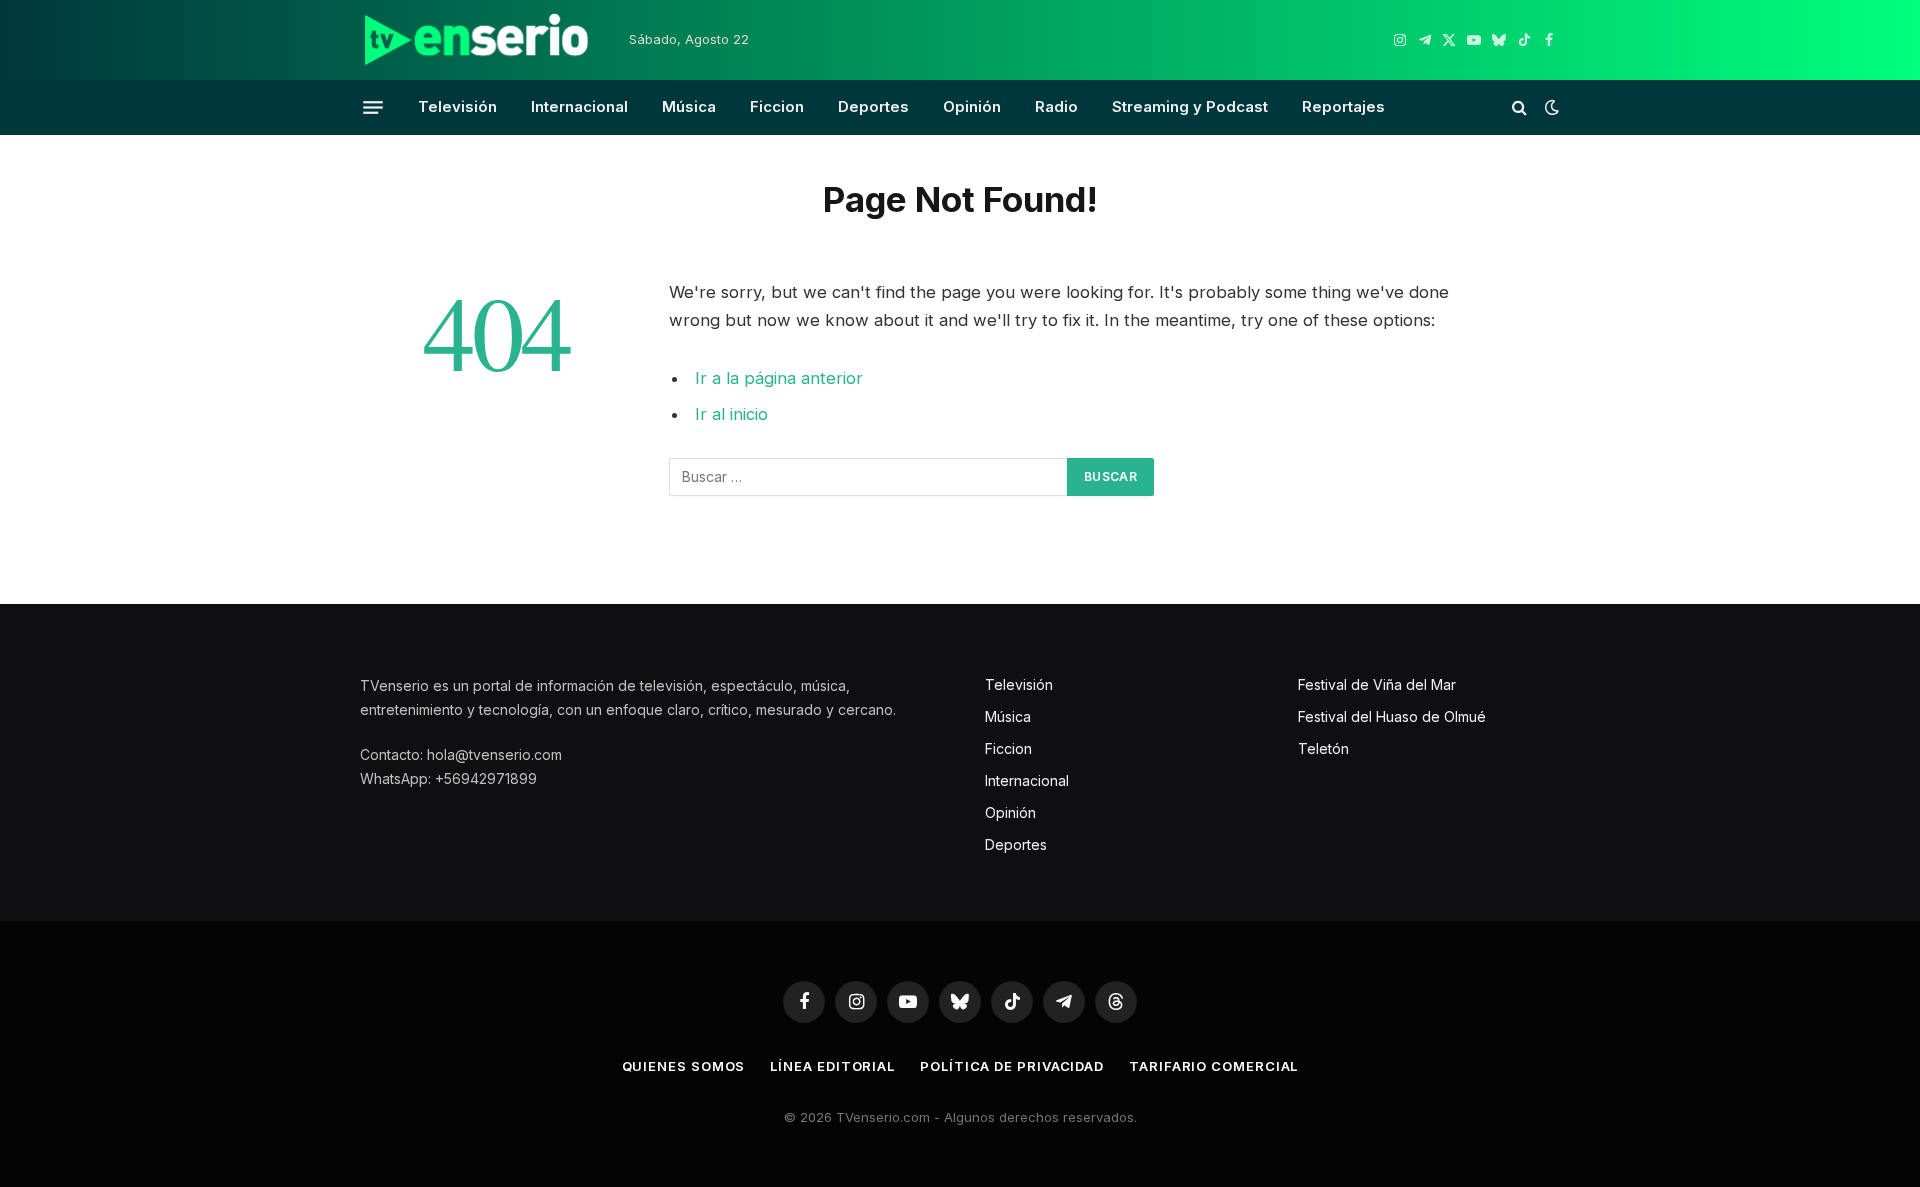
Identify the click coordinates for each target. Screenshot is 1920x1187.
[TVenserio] (477, 40)
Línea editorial (832, 1066)
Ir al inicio (731, 414)
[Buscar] (1519, 107)
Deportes (873, 106)
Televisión (457, 106)
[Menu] (373, 107)
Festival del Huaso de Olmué (1392, 716)
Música (689, 106)
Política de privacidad (1012, 1066)
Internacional (579, 106)
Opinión (972, 106)
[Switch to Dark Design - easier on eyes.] (1550, 107)
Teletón (1323, 748)
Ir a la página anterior (779, 378)
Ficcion (777, 106)
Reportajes (1343, 106)
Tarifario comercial (1213, 1066)
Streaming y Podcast (1190, 106)
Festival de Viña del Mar (1377, 684)
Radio (1056, 106)
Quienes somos (684, 1066)
